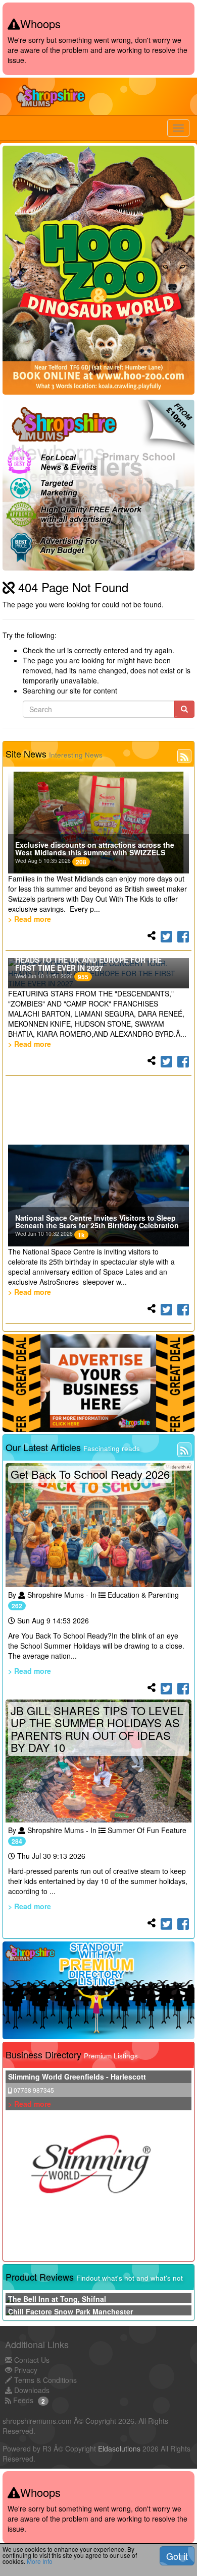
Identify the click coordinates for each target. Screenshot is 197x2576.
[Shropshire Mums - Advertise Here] (98, 1383)
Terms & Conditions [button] (44, 2380)
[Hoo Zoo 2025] (98, 270)
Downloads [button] (31, 2390)
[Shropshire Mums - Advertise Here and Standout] (98, 1990)
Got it (177, 2556)
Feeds (22, 2400)
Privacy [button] (25, 2370)
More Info (40, 2561)
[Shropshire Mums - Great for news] (98, 485)
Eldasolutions (119, 2448)
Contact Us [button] (31, 2360)
